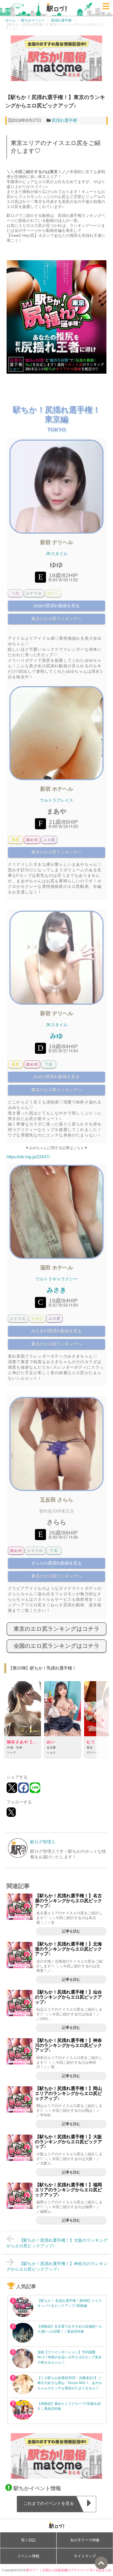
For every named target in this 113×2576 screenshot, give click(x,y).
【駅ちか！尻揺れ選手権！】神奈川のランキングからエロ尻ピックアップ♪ (68, 2045)
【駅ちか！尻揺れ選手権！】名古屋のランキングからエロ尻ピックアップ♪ (68, 1901)
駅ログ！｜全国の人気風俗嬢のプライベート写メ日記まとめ (69, 2570)
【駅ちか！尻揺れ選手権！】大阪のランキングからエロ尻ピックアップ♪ (68, 2142)
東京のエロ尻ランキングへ (56, 619)
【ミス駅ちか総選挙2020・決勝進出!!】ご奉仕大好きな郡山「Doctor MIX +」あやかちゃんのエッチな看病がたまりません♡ (70, 2383)
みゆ (56, 1036)
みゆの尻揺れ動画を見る (56, 1077)
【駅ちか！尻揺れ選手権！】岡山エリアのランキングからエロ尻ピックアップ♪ (68, 2093)
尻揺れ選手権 (64, 120)
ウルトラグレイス (56, 800)
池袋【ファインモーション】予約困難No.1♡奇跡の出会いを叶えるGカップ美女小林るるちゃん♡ (70, 2357)
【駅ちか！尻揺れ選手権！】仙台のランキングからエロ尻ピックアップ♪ (68, 1997)
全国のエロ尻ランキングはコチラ (57, 1646)
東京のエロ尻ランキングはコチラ (57, 1629)
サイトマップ (85, 2556)
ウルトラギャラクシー (56, 1279)
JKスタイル (57, 554)
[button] (102, 1721)
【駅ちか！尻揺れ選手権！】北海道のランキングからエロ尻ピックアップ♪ (68, 1949)
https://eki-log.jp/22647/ (28, 1157)
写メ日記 (28, 2540)
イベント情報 (28, 2556)
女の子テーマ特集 (85, 2540)
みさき (57, 1290)
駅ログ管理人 (43, 1842)
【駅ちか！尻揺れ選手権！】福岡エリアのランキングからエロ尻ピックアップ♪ (68, 2190)
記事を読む (71, 1931)
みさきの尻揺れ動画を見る (56, 1331)
